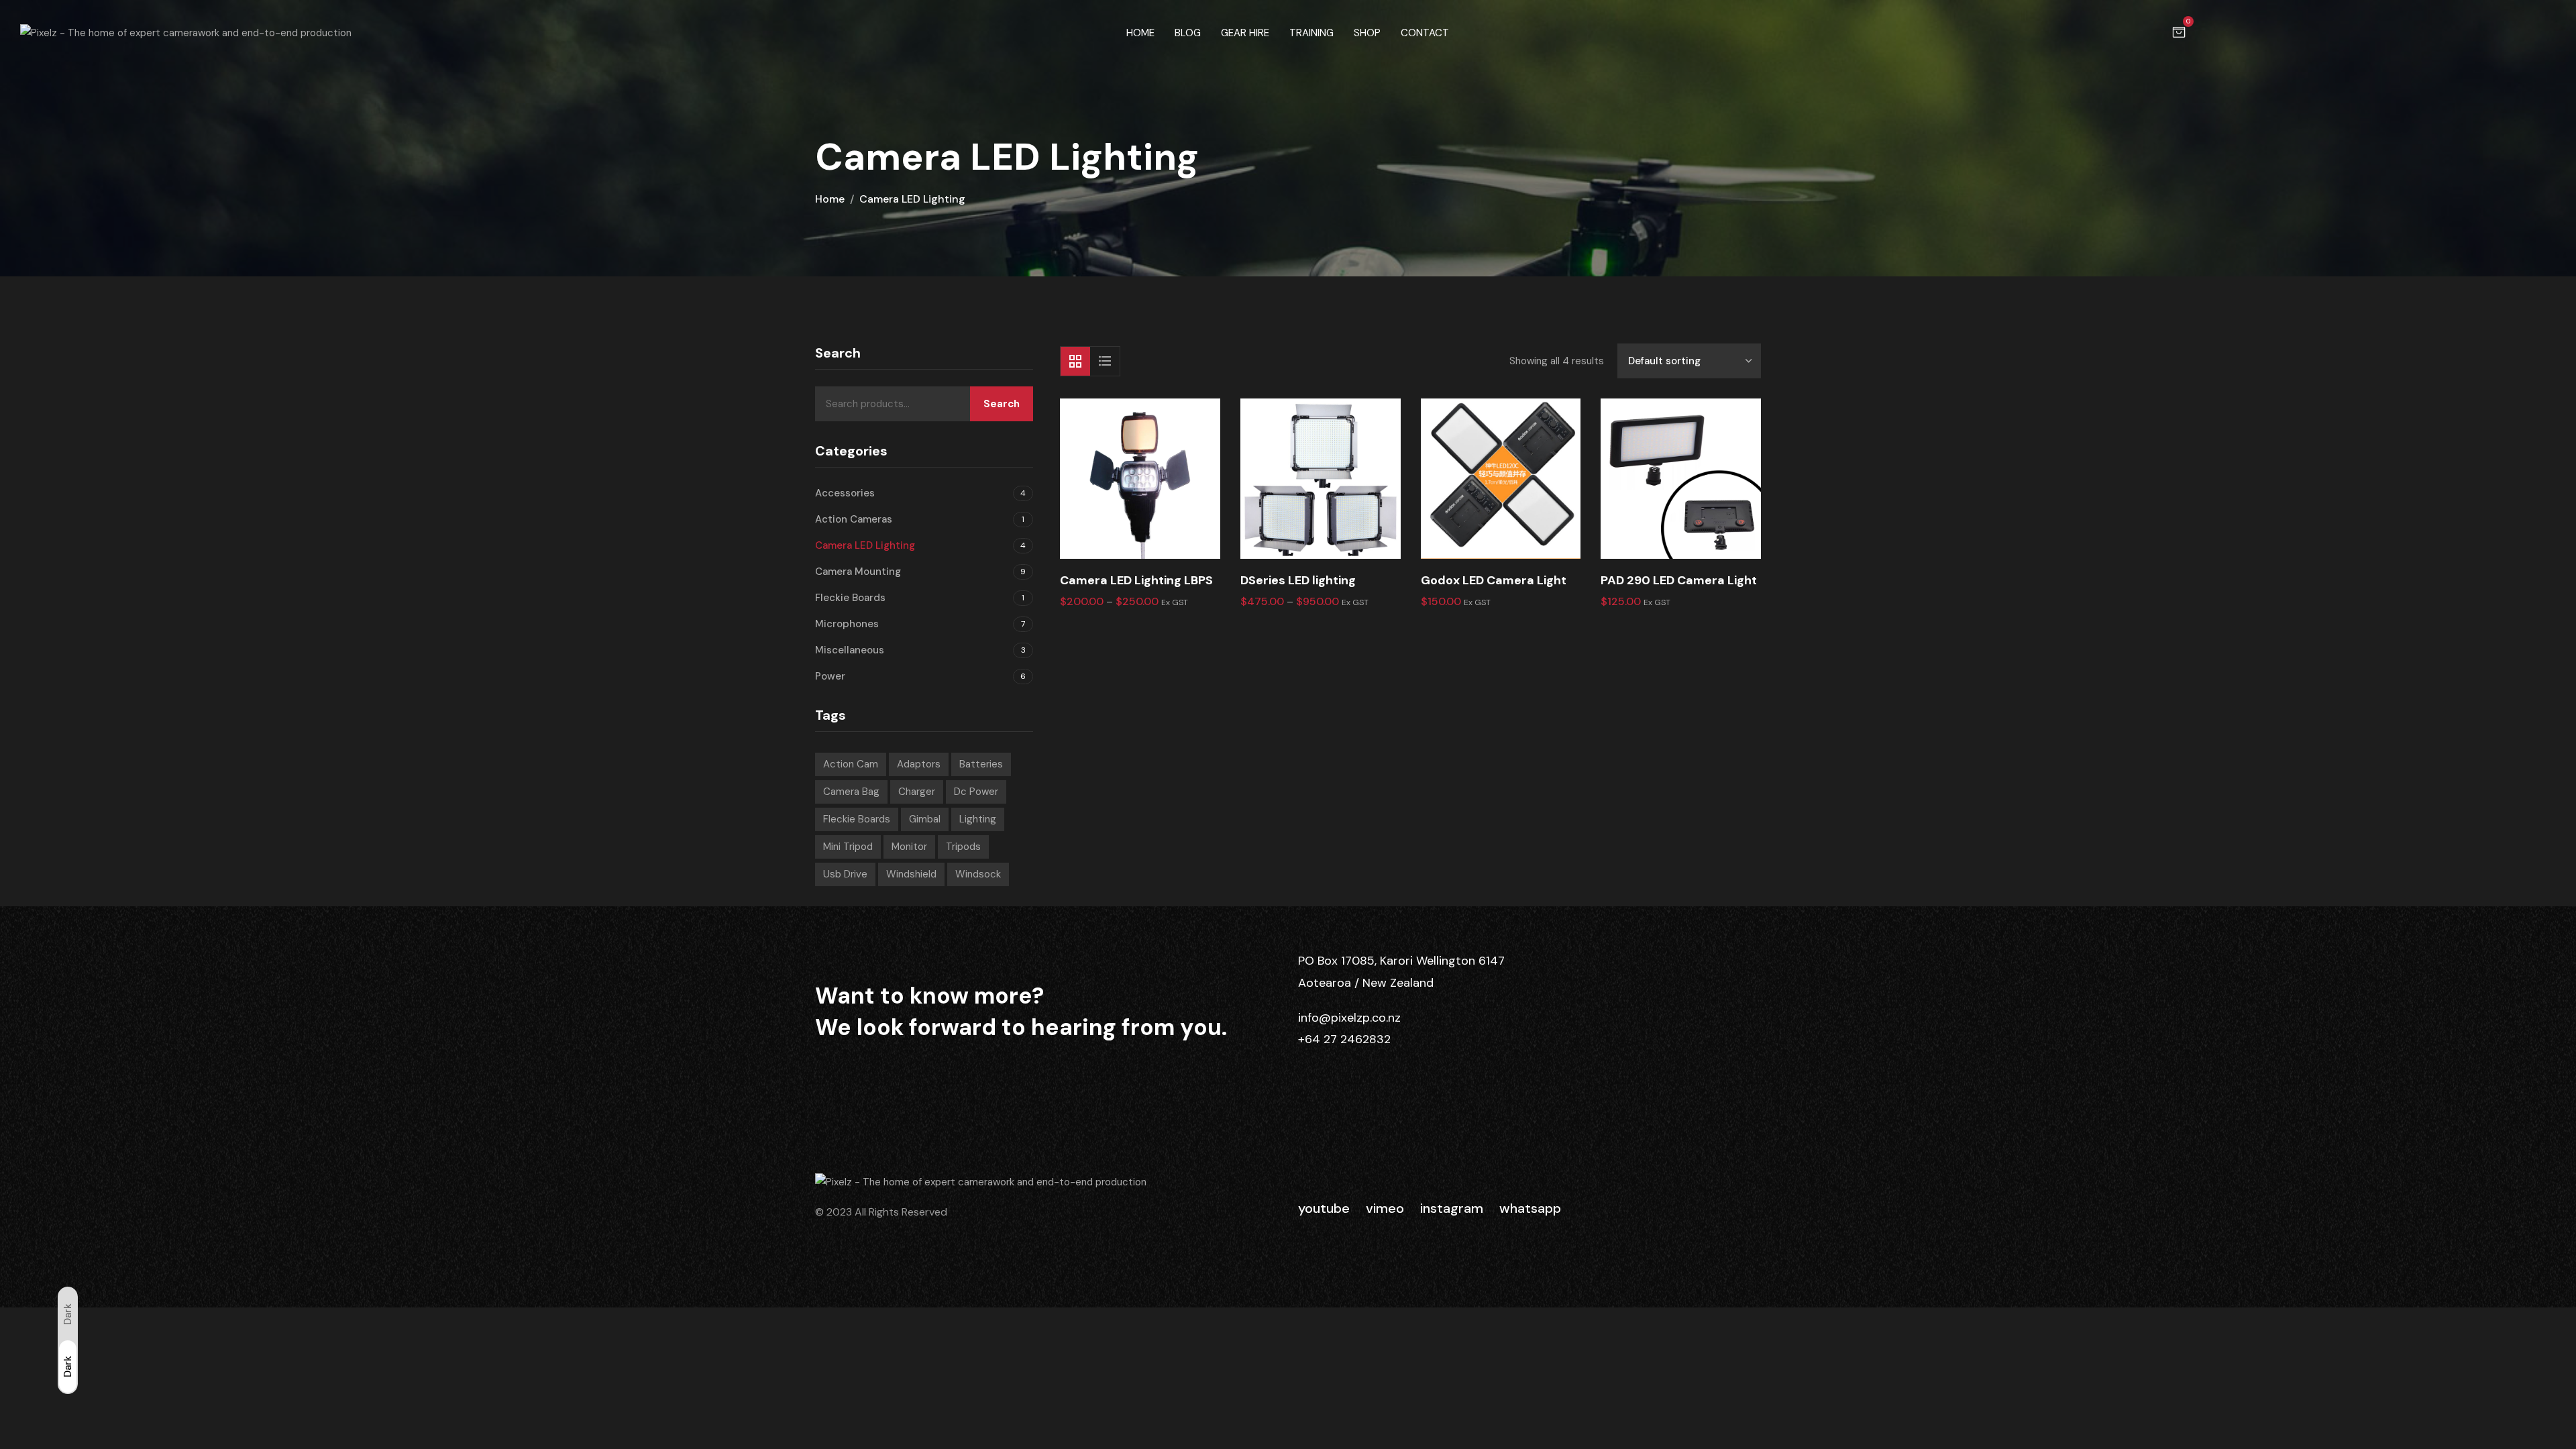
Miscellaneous (850, 650)
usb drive (845, 874)
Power (830, 676)
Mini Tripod (848, 847)
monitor (909, 847)
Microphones (847, 624)
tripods (963, 847)
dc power (976, 792)
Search (1002, 404)
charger (917, 792)
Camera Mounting (858, 572)
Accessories (845, 493)
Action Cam (851, 764)
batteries (981, 764)
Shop (1367, 33)
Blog (1188, 33)
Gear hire (1245, 33)
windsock (978, 874)
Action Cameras (854, 519)
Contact (1425, 33)
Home (1140, 33)
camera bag (851, 792)
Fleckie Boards (850, 598)
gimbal (925, 819)
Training (1311, 33)
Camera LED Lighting (865, 545)
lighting (978, 819)
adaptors (919, 764)
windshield (911, 874)
